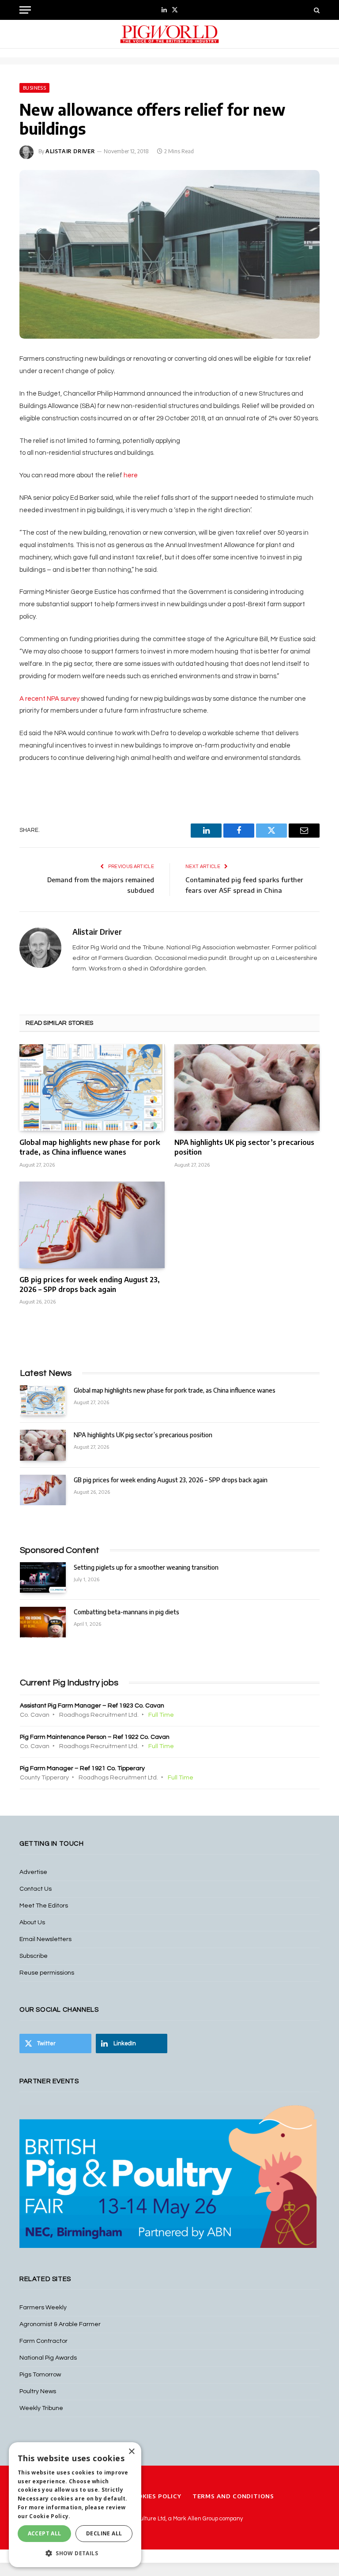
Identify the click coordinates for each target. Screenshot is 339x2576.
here (131, 475)
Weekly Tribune (41, 2408)
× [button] (131, 2452)
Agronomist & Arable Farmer (60, 2324)
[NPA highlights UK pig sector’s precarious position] (247, 1088)
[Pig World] (169, 34)
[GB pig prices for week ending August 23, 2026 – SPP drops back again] (92, 1225)
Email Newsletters (45, 1939)
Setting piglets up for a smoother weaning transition (146, 1567)
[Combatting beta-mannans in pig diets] (43, 1622)
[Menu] (25, 10)
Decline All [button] (104, 2533)
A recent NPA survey (50, 699)
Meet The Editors (44, 1906)
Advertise (33, 1872)
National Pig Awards (48, 2358)
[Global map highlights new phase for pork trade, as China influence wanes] (92, 1088)
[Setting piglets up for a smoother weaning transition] (43, 1577)
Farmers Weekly (43, 2308)
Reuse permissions (47, 1973)
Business (34, 88)
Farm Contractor (43, 2341)
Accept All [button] (45, 2533)
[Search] (316, 10)
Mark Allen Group (196, 2519)
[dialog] (75, 2505)
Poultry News (38, 2391)
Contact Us (36, 1889)
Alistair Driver (70, 151)
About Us (32, 1923)
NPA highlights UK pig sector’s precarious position (244, 1147)
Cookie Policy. (50, 2516)
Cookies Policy (155, 2496)
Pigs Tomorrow (40, 2375)
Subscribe (34, 1956)
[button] (75, 2553)
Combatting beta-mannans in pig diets (126, 1612)
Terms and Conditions (233, 2496)
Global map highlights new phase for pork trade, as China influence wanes (90, 1147)
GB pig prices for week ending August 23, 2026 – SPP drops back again (90, 1284)
